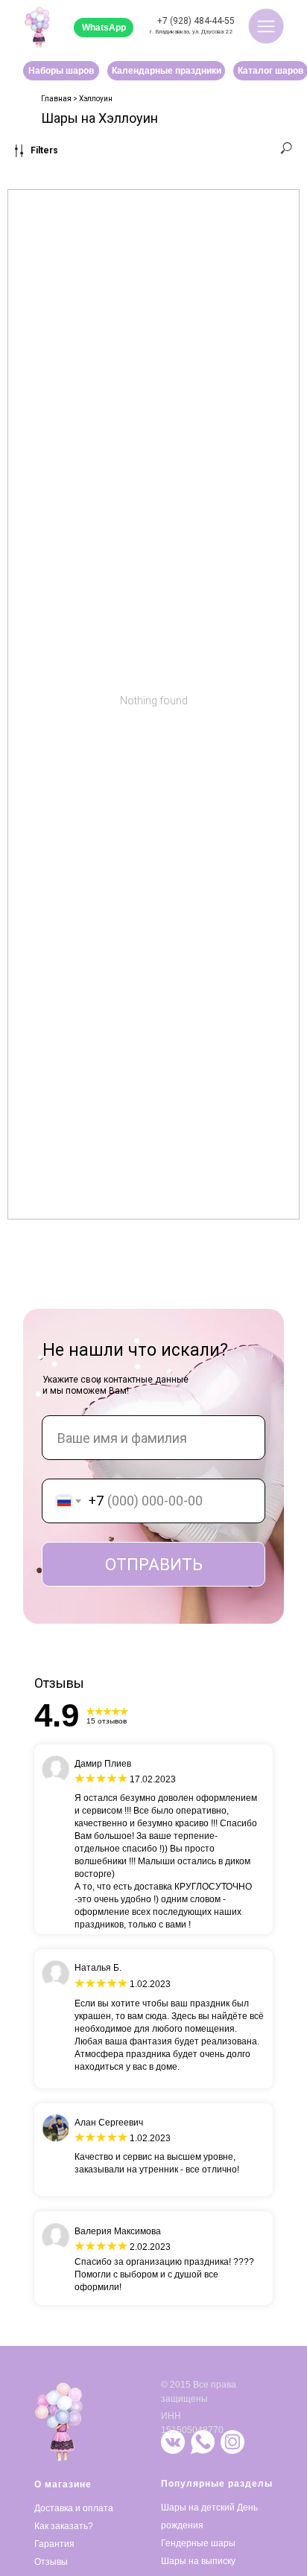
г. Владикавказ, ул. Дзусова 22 (191, 32)
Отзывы (51, 2562)
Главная (56, 99)
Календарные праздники (167, 71)
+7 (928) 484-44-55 (196, 21)
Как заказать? (64, 2526)
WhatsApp (104, 28)
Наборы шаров (61, 71)
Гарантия (54, 2544)
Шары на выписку (198, 2561)
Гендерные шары (198, 2543)
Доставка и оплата (74, 2508)
